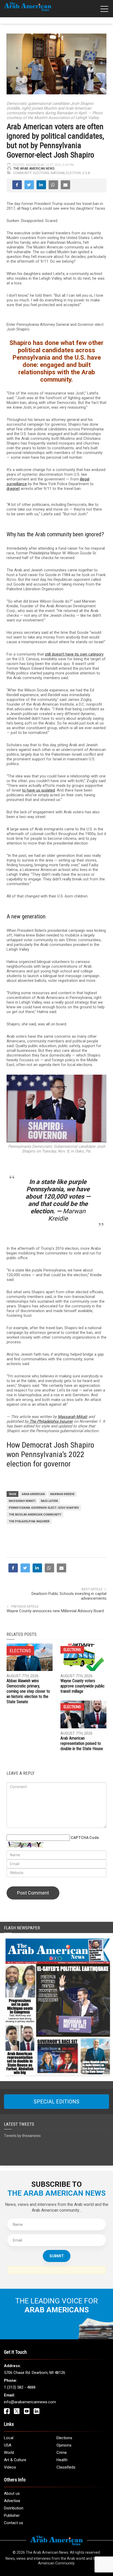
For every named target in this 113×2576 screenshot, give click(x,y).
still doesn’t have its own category (74, 654)
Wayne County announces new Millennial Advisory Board (55, 1611)
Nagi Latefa (49, 1501)
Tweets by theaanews (22, 2136)
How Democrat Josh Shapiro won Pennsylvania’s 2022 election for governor (50, 1454)
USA (8, 2445)
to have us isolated (38, 790)
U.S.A (86, 173)
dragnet (13, 489)
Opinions (64, 2445)
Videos (10, 2467)
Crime (62, 2453)
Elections (41, 173)
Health (62, 2460)
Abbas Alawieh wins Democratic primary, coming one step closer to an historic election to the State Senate (28, 1691)
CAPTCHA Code (85, 1838)
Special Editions (56, 2102)
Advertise (12, 2501)
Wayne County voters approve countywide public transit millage (83, 1686)
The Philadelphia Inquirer (51, 1421)
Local (9, 2438)
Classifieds (66, 2467)
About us (12, 2493)
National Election (66, 173)
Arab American (33, 1494)
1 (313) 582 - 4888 (20, 2387)
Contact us (14, 2523)
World (9, 2453)
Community (22, 173)
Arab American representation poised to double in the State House (82, 1743)
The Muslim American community (35, 1515)
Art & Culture (15, 2460)
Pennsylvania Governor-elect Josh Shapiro (44, 1508)
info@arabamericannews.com (30, 2402)
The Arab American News (34, 169)
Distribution (14, 2508)
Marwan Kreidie (62, 1494)
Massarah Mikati (73, 1417)
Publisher (12, 2515)
